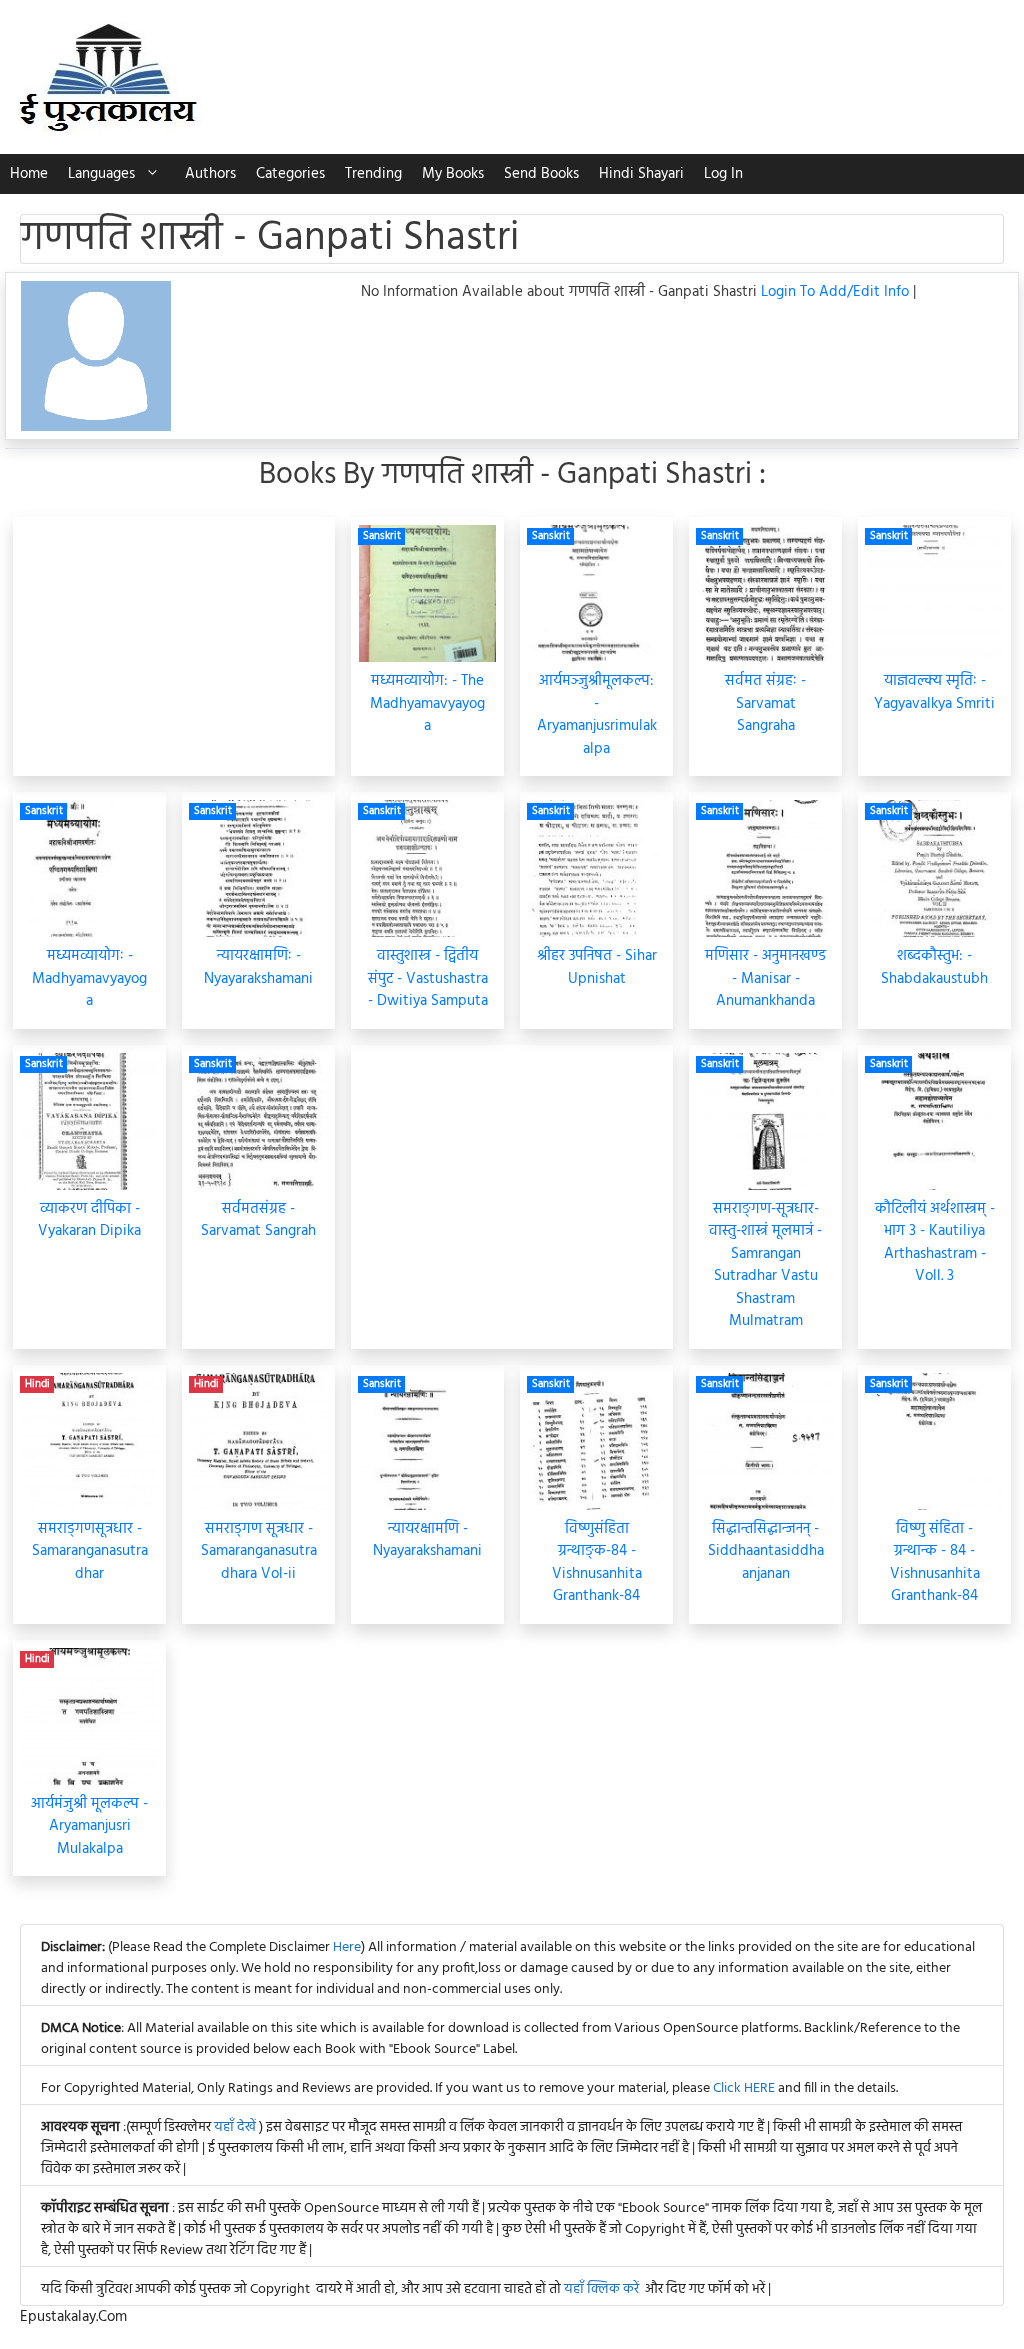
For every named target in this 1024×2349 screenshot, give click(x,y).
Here (347, 1947)
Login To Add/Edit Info (837, 292)
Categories (290, 174)
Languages (101, 174)
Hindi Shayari (641, 174)
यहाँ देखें (236, 2127)
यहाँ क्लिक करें (601, 2289)
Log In (723, 174)
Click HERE (744, 2088)
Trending (373, 174)
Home (29, 174)
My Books (453, 174)
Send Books (541, 174)
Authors (210, 174)
